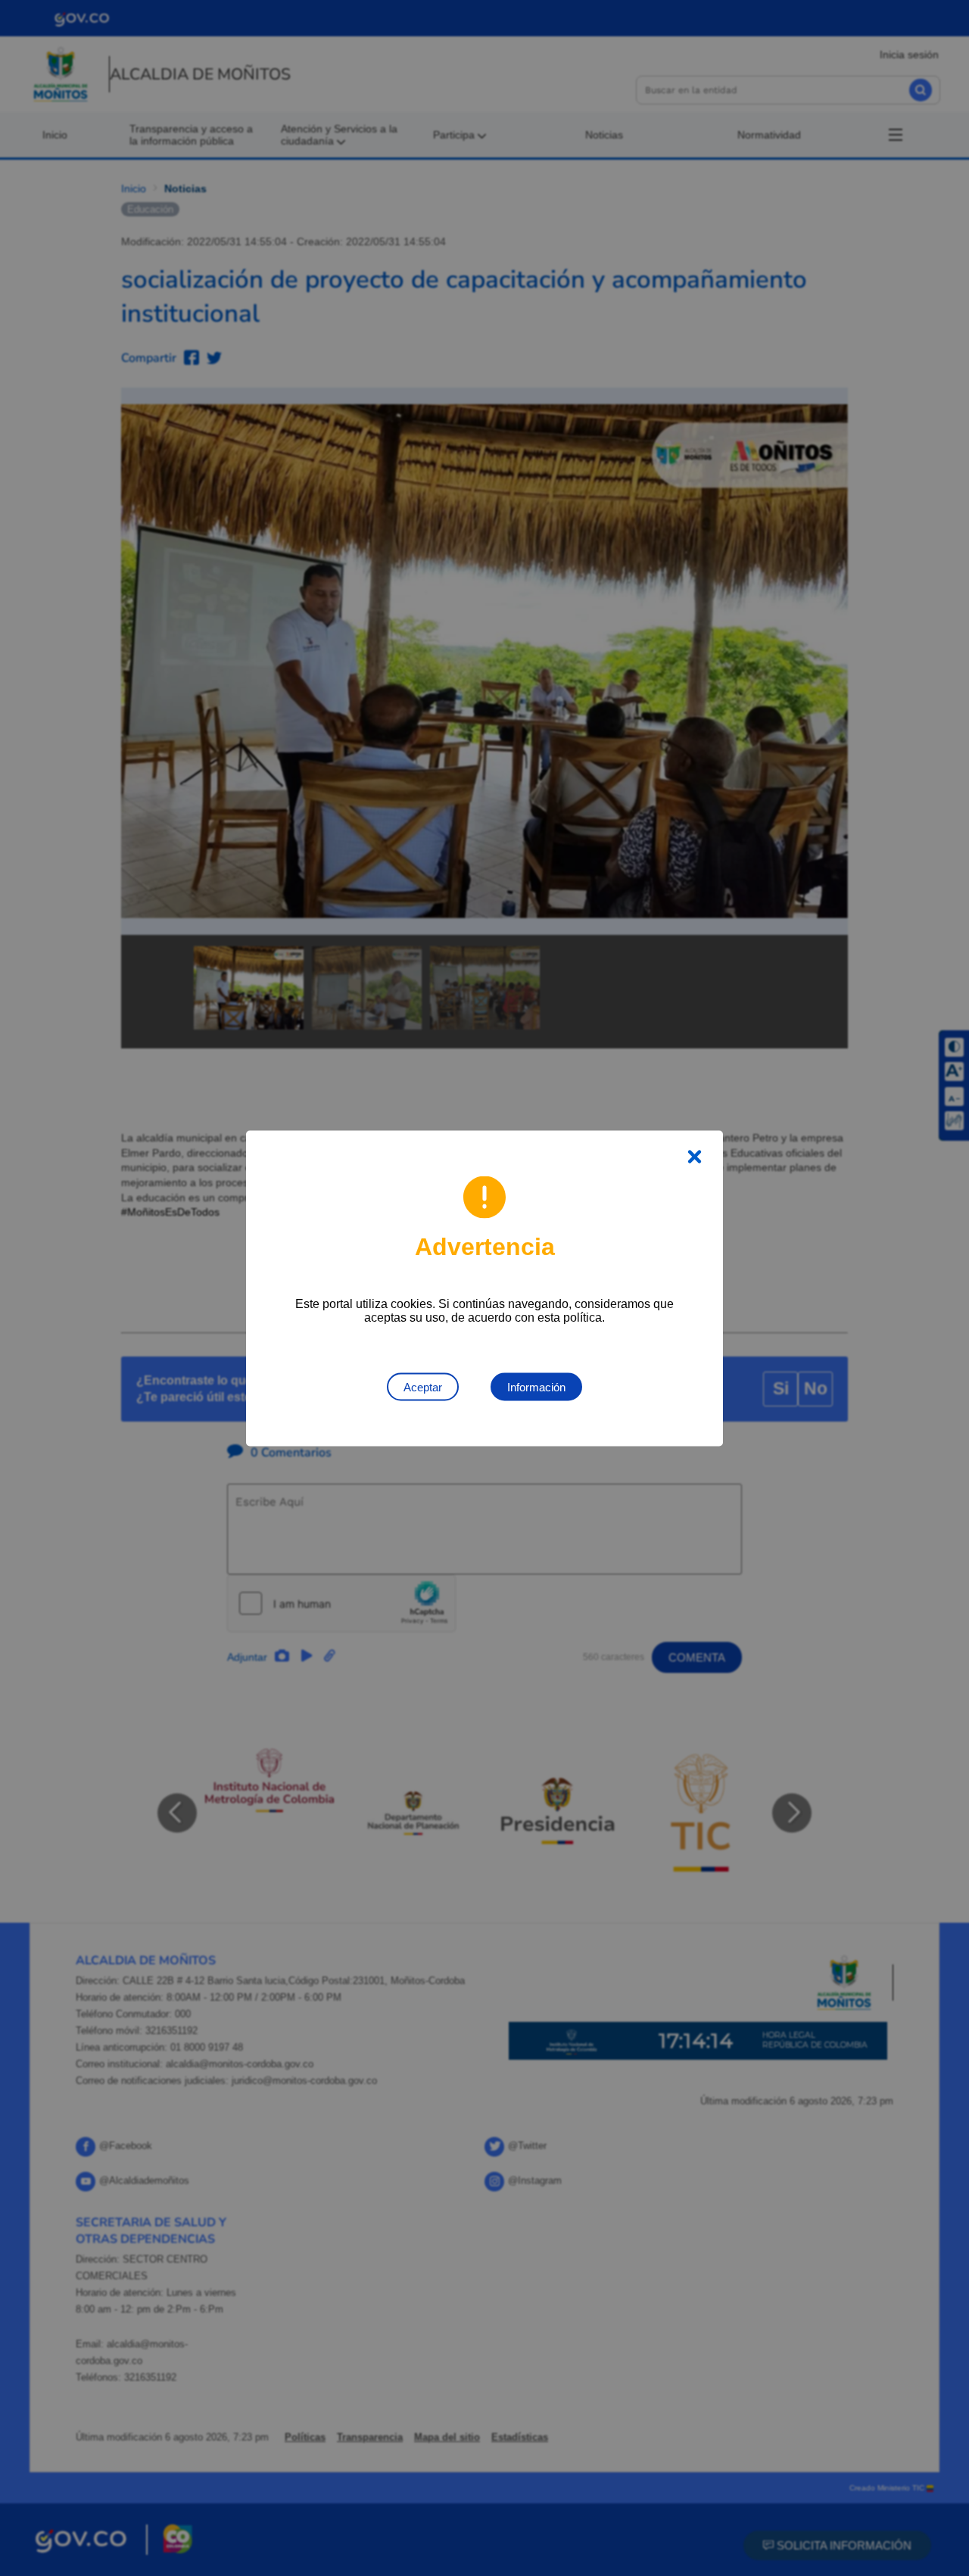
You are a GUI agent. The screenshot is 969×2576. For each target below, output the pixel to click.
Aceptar (423, 1386)
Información (536, 1386)
